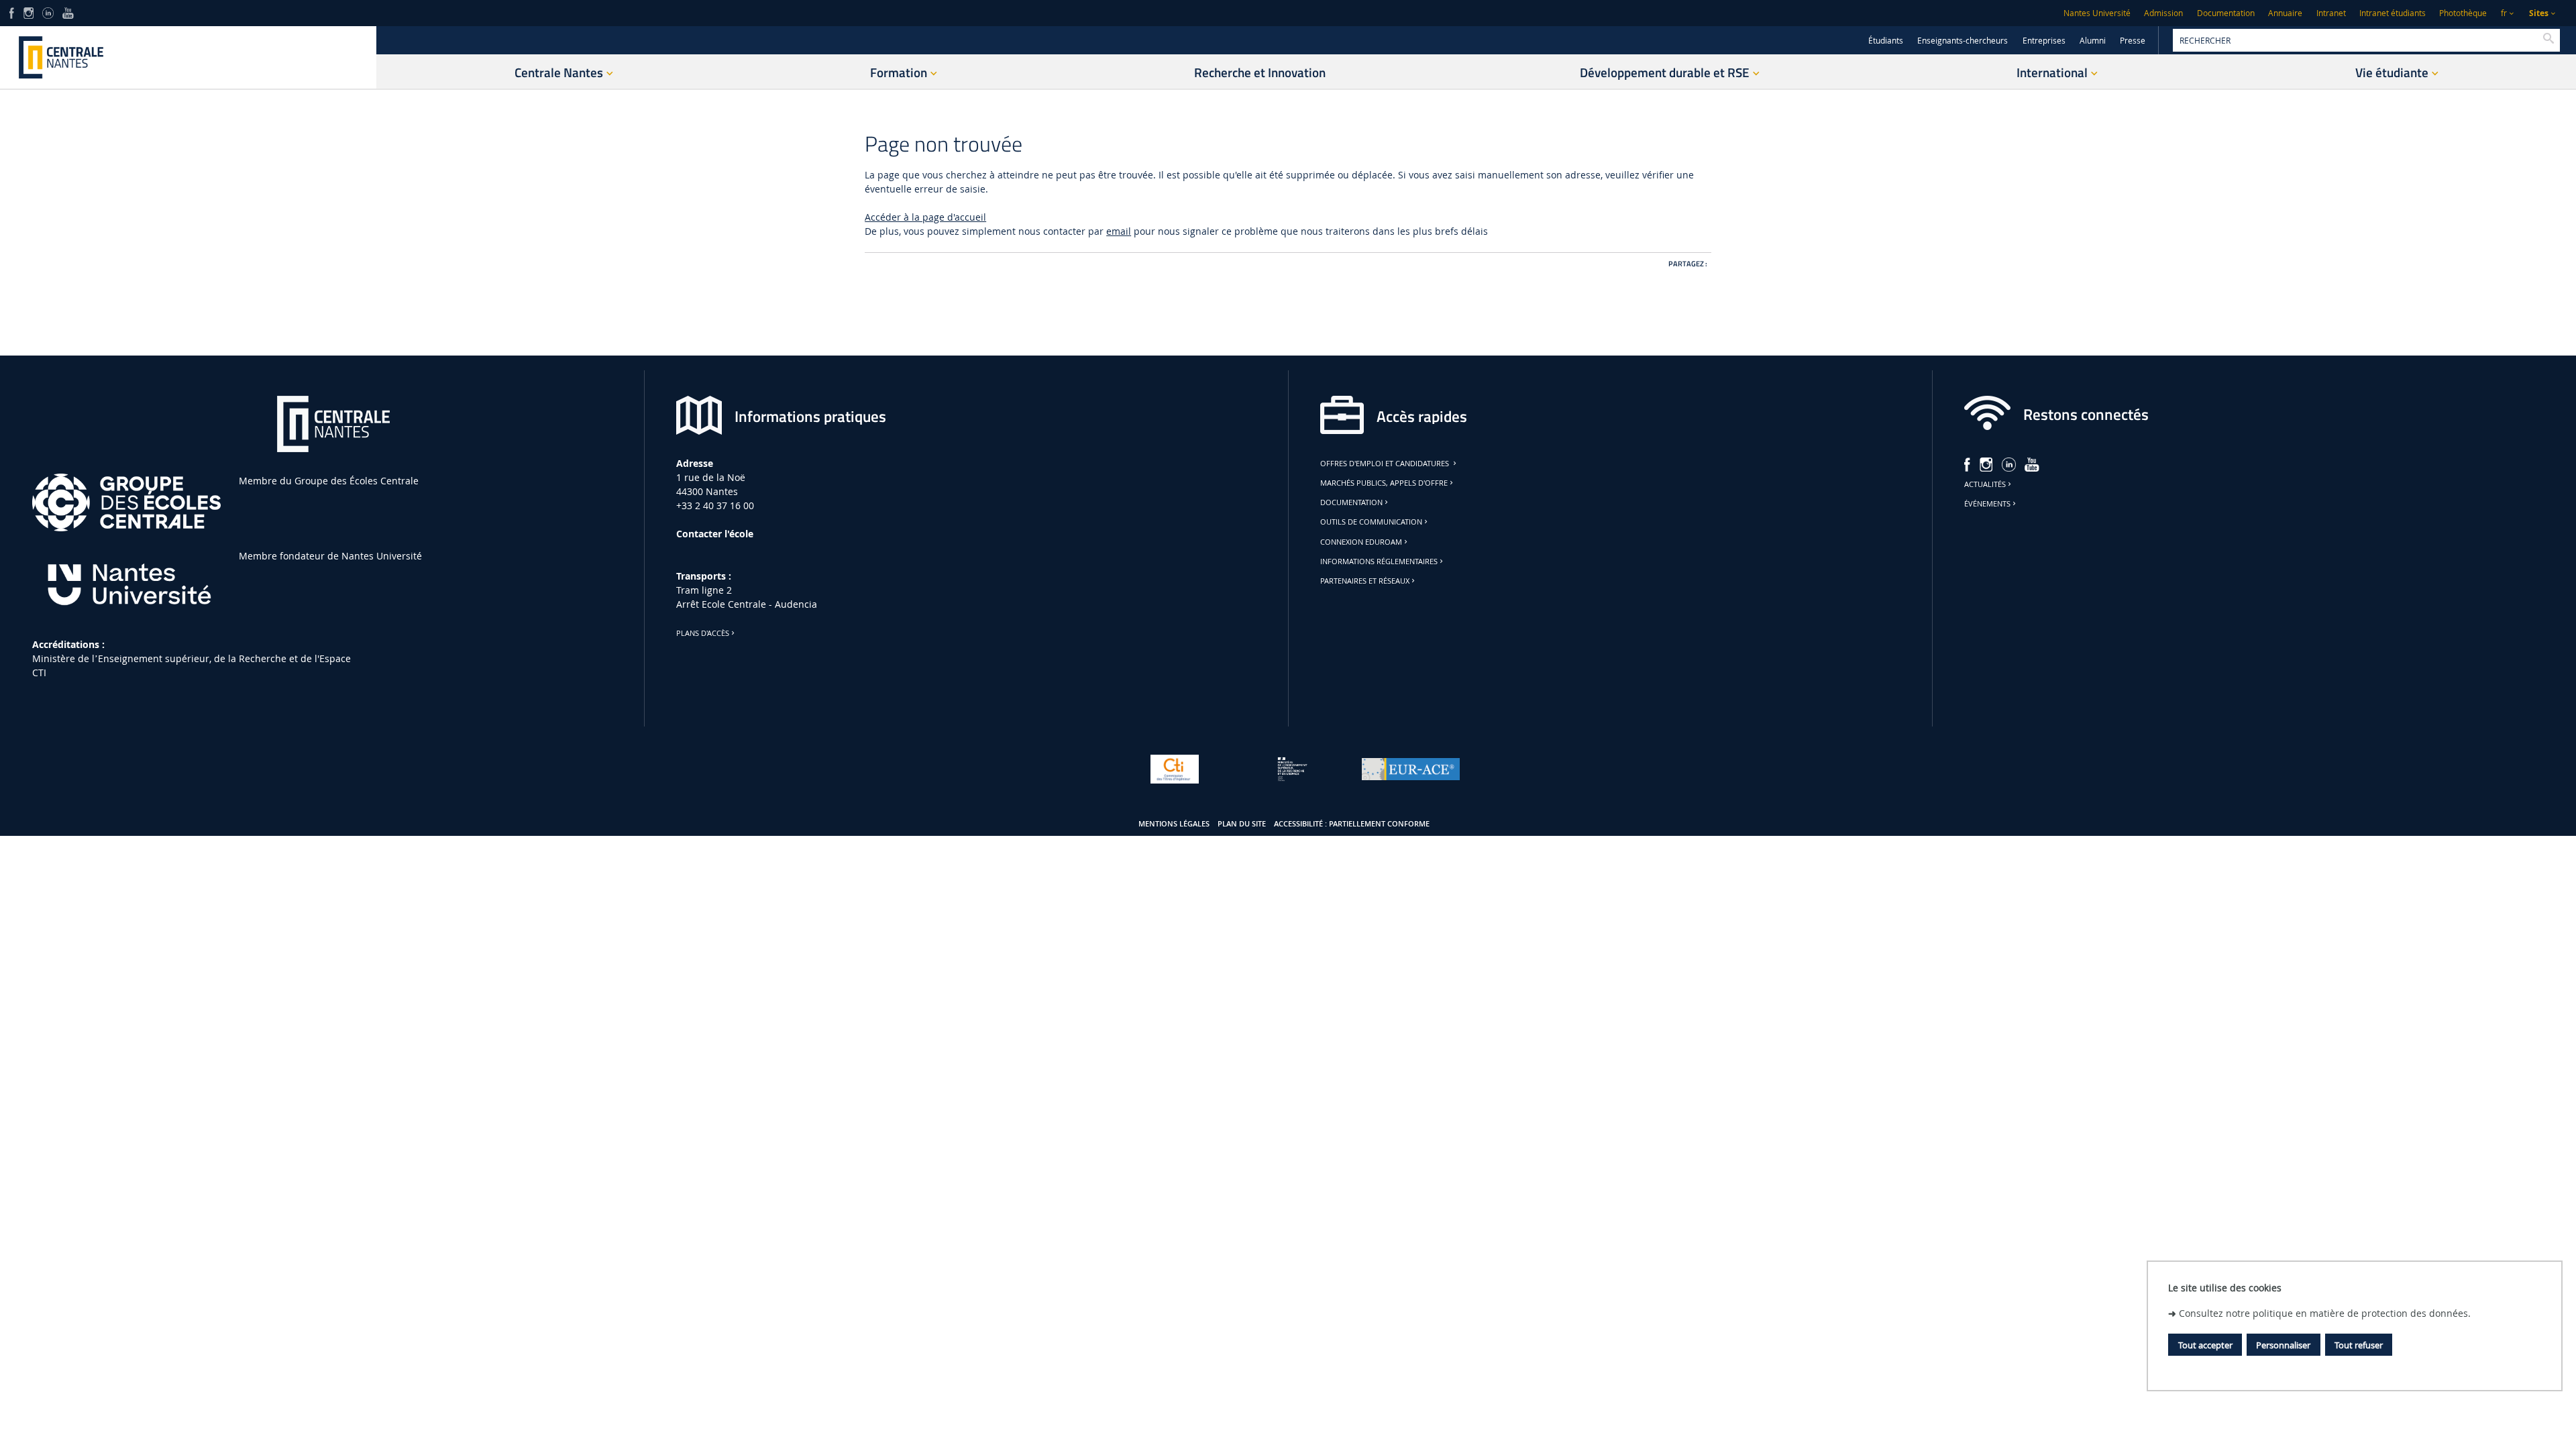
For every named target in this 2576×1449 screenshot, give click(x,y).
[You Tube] (68, 12)
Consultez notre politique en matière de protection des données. (2325, 1313)
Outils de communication (1371, 522)
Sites (2539, 13)
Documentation (2226, 13)
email (1119, 231)
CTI (39, 673)
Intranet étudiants (2393, 13)
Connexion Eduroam (1361, 542)
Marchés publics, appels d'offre (1384, 483)
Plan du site (1242, 824)
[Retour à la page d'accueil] (188, 57)
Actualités (1985, 484)
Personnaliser (2283, 1345)
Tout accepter (2205, 1345)
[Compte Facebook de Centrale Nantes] (12, 12)
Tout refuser (2359, 1345)
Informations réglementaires (1379, 561)
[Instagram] (29, 12)
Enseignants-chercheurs (1963, 41)
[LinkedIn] (48, 12)
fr (2504, 13)
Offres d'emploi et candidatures (1386, 464)
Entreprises (2044, 41)
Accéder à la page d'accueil (925, 217)
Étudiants (1886, 41)
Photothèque (2463, 13)
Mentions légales (1174, 824)
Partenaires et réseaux (1365, 581)
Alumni (2093, 41)
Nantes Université (2097, 13)
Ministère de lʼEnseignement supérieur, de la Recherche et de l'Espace (192, 658)
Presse (2133, 41)
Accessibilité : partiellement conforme (1352, 824)
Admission (2163, 13)
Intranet (2331, 13)
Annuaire (2285, 13)
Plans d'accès (703, 633)
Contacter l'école (715, 534)
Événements (1987, 504)
